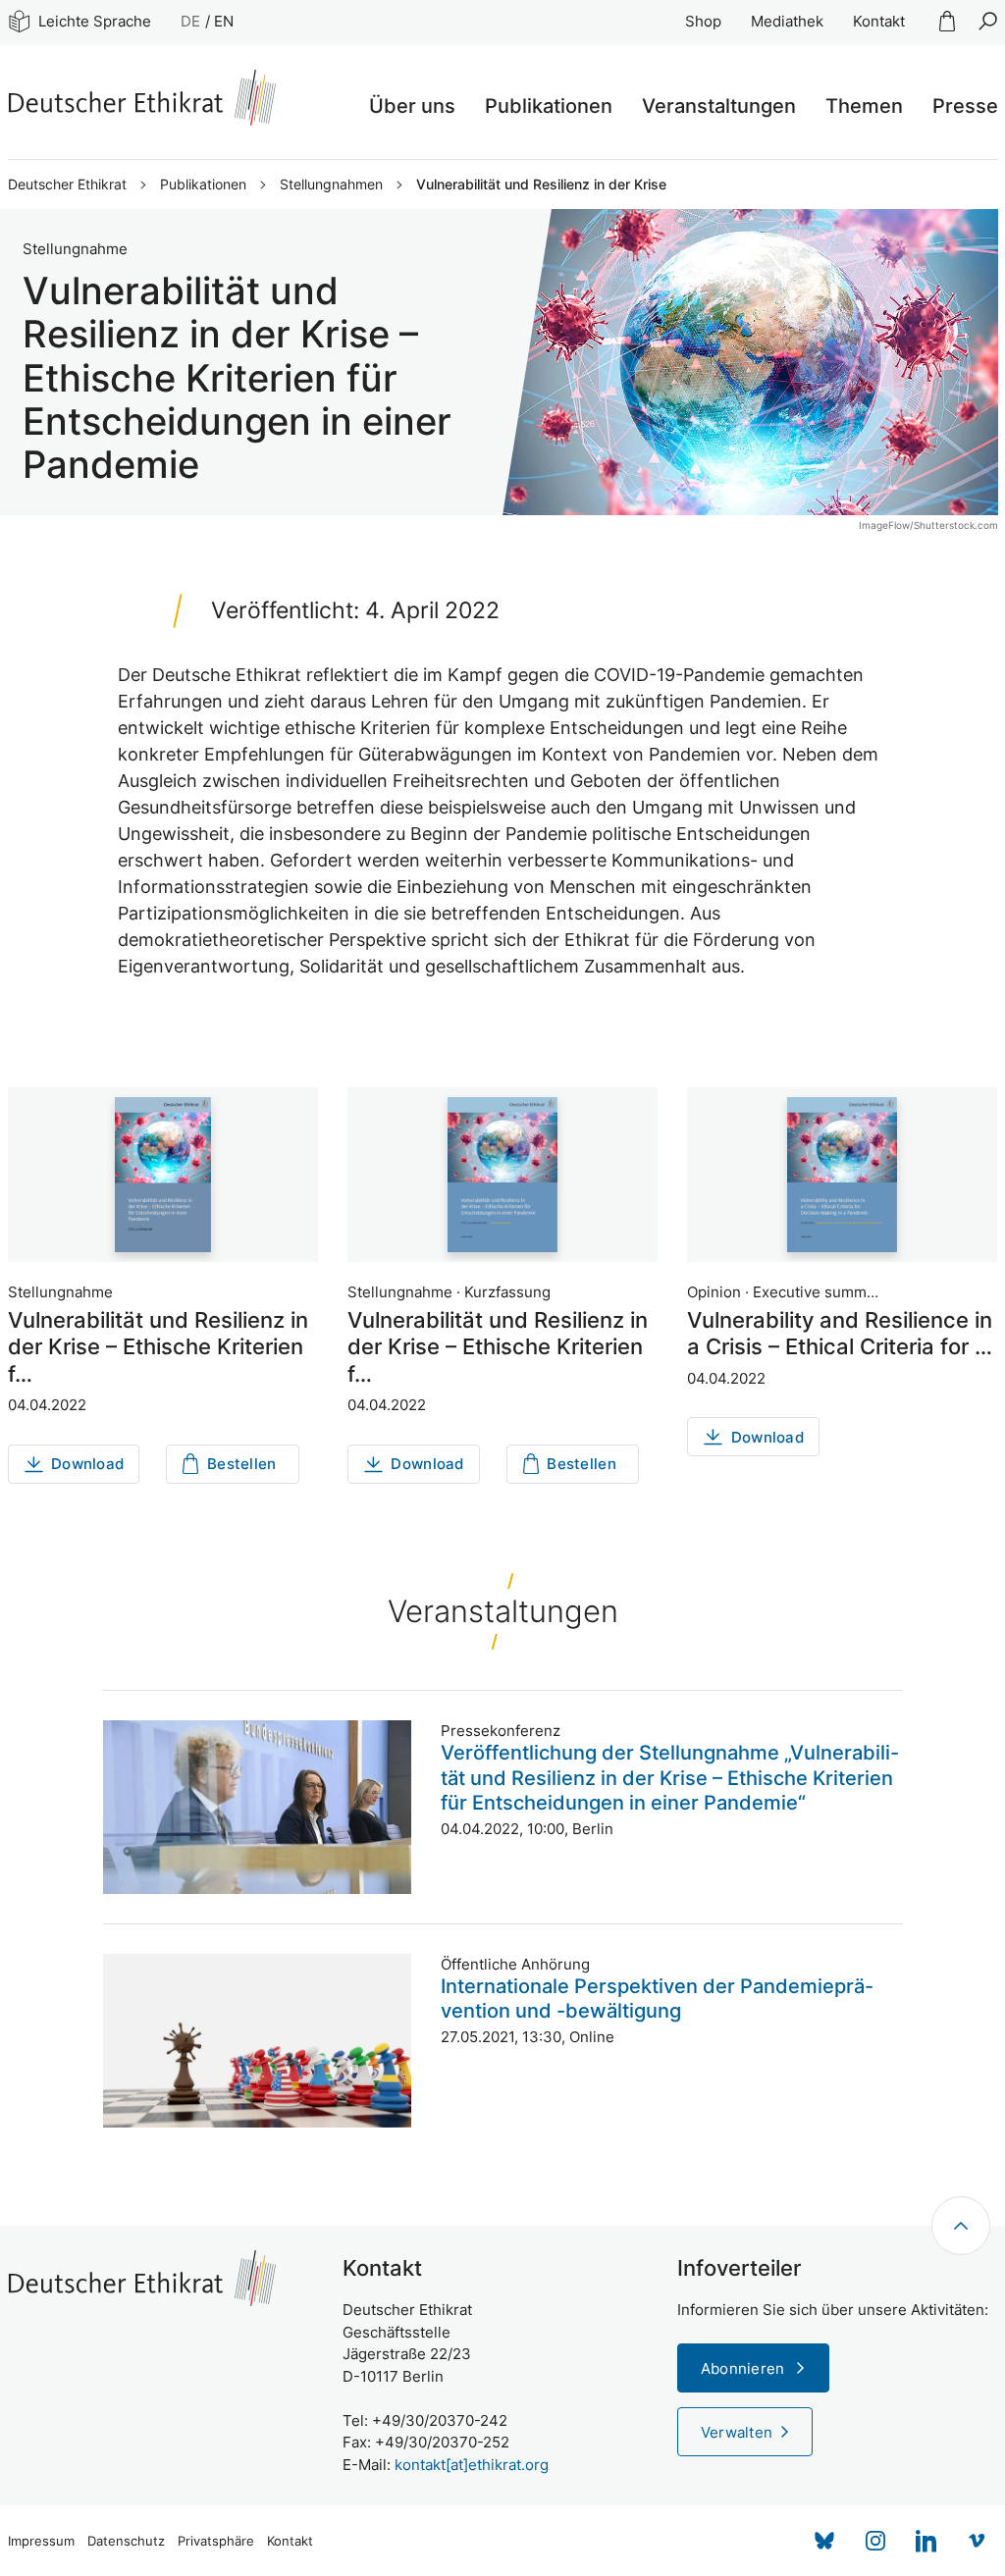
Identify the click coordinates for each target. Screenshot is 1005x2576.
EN (224, 21)
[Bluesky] (824, 2541)
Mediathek (787, 21)
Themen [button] (864, 106)
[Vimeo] (978, 2541)
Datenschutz (126, 2541)
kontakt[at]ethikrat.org (472, 2465)
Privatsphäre (216, 2541)
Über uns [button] (412, 106)
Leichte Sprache (95, 21)
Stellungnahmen (331, 184)
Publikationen (203, 184)
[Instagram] (875, 2541)
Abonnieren (745, 2368)
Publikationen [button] (549, 106)
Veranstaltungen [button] (719, 106)
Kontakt (879, 21)
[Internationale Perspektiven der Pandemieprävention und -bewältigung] (257, 2041)
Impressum (41, 2541)
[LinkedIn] (926, 2541)
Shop (703, 21)
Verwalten (737, 2432)
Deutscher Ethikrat (67, 184)
